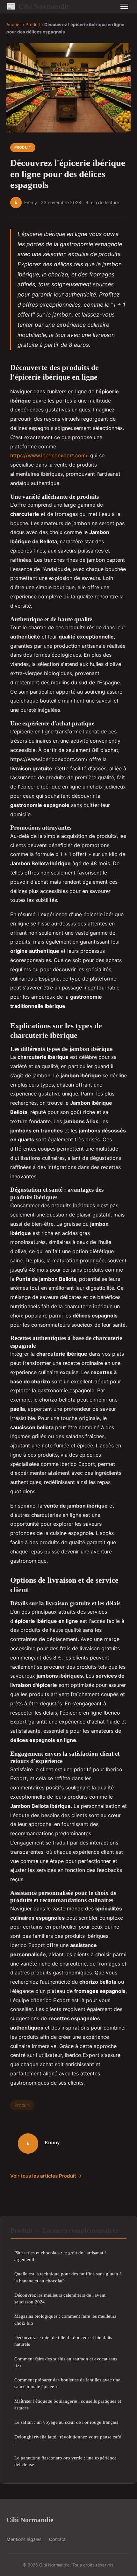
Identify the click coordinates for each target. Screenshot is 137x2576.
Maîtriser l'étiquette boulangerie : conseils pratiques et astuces (68, 2404)
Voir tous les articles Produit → (46, 2176)
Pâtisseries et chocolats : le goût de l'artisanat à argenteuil (61, 2256)
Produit (33, 25)
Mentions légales (24, 2539)
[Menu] (124, 6)
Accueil (14, 25)
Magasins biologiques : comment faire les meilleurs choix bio (65, 2319)
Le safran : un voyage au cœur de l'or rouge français (66, 2422)
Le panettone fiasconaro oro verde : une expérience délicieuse (65, 2461)
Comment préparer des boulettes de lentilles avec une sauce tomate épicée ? (67, 2383)
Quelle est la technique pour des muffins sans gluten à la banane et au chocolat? (68, 2277)
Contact (57, 2539)
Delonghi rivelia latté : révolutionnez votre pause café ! (68, 2440)
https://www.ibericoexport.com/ (49, 455)
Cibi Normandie (38, 6)
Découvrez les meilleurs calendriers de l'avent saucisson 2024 (60, 2298)
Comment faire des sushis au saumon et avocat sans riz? (66, 2362)
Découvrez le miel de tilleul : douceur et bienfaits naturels (63, 2341)
